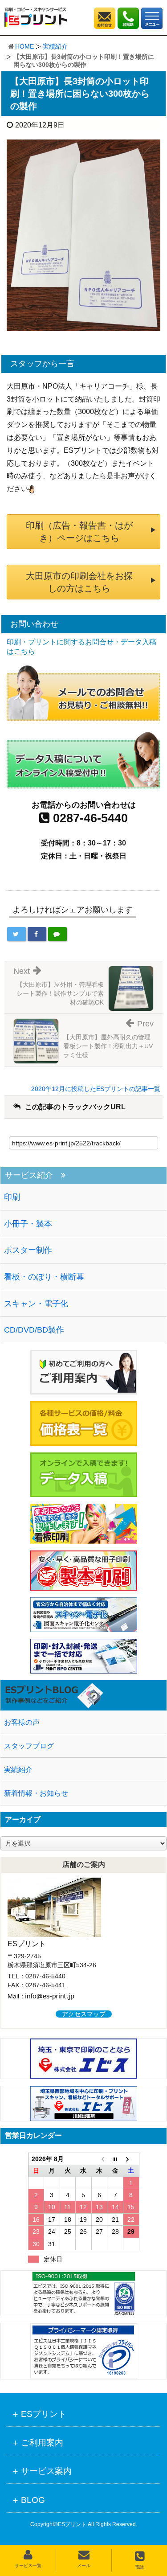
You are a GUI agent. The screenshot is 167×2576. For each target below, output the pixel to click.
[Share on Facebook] (37, 934)
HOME (24, 46)
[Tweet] (16, 934)
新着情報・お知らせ (36, 1793)
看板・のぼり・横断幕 (44, 1277)
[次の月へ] (131, 2159)
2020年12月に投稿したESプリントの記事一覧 (96, 1089)
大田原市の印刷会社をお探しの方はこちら (79, 582)
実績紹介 (55, 46)
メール (84, 2566)
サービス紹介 (29, 1175)
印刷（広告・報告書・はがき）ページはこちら (79, 532)
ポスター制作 (28, 1250)
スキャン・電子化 (36, 1304)
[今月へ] (115, 2159)
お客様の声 (22, 1722)
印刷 (12, 1197)
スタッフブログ (29, 1746)
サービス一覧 (28, 2566)
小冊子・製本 (28, 1224)
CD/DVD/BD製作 (34, 1330)
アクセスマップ (84, 2014)
